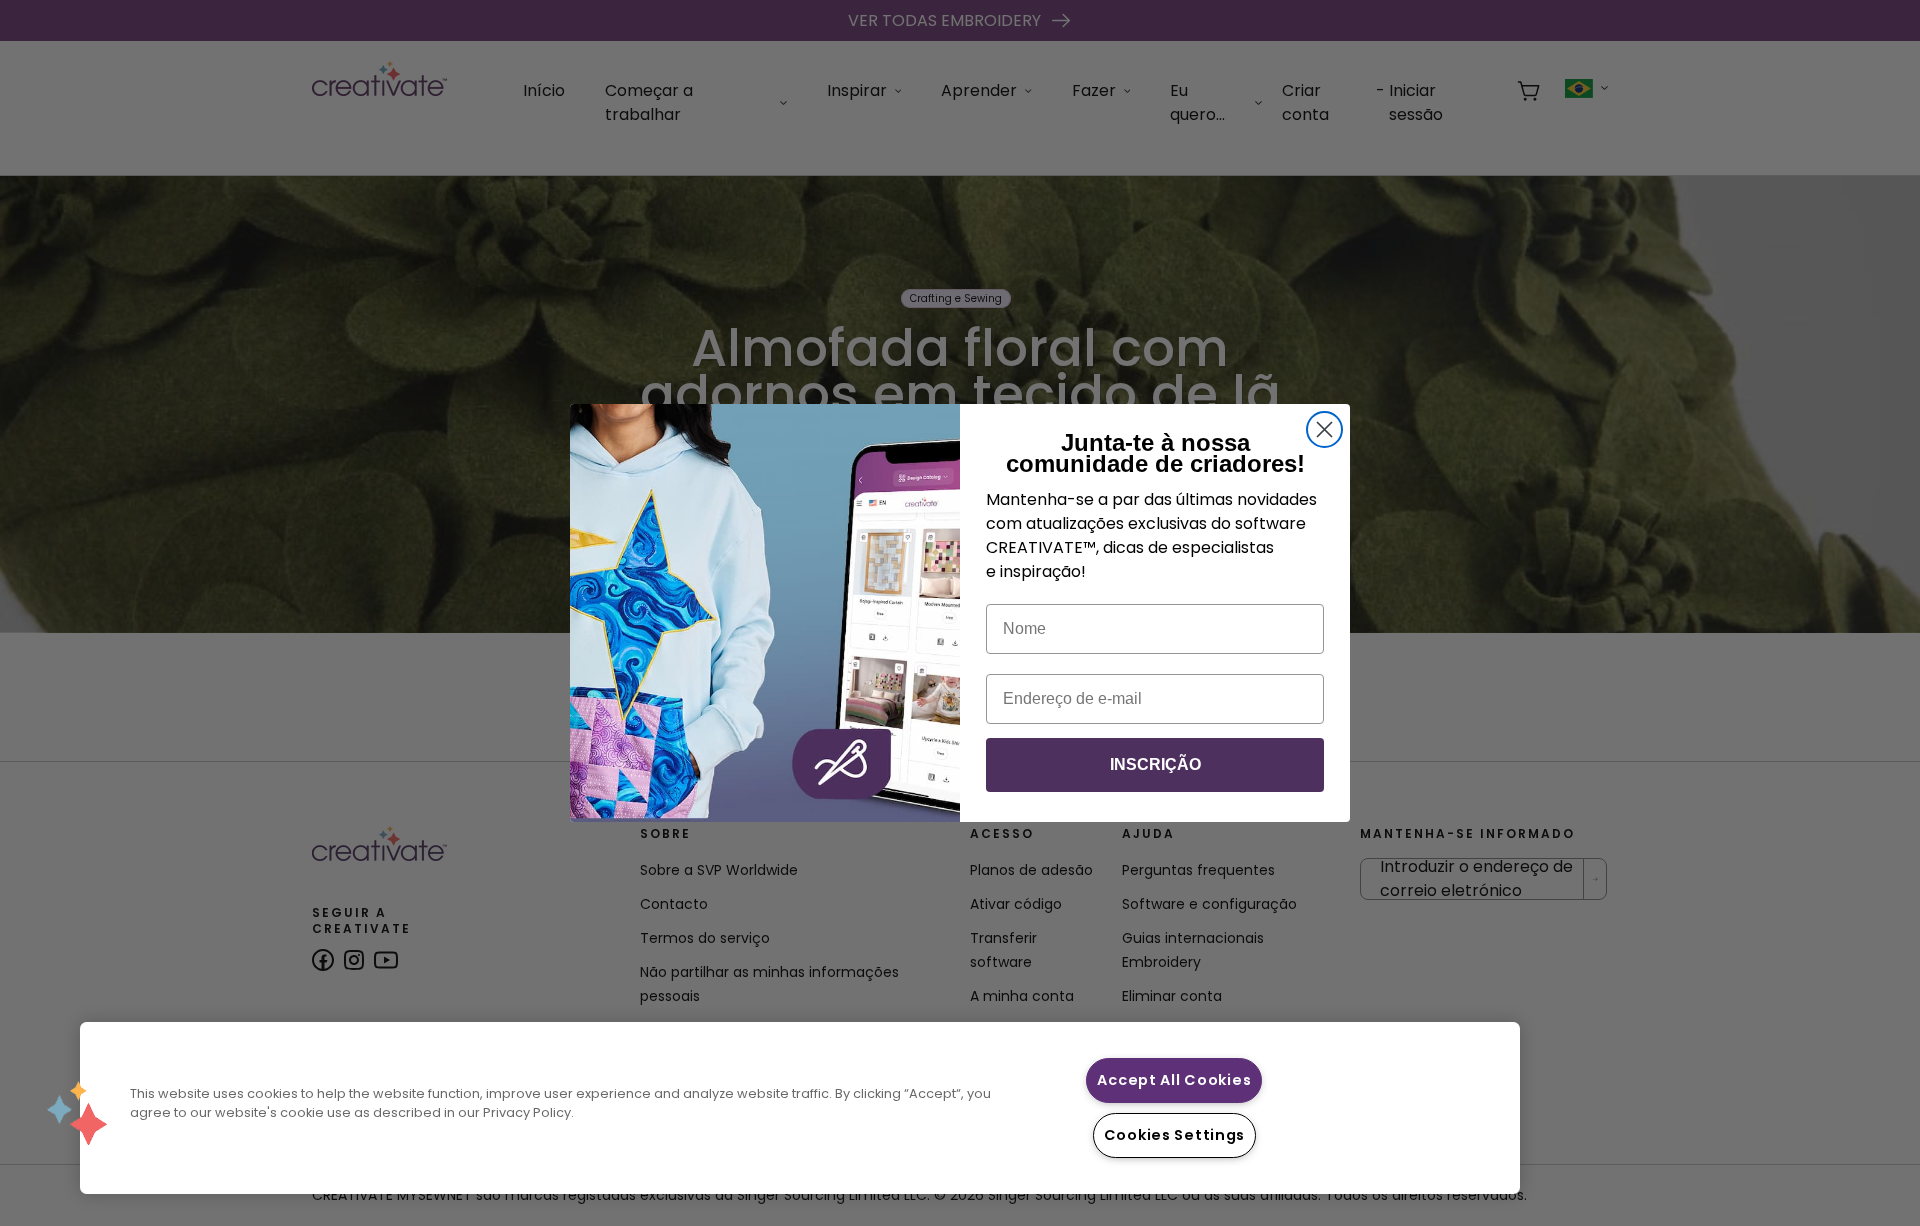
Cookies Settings (1175, 1135)
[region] (800, 1108)
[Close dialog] (1324, 429)
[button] (77, 1113)
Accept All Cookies (1174, 1080)
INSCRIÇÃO (1155, 764)
